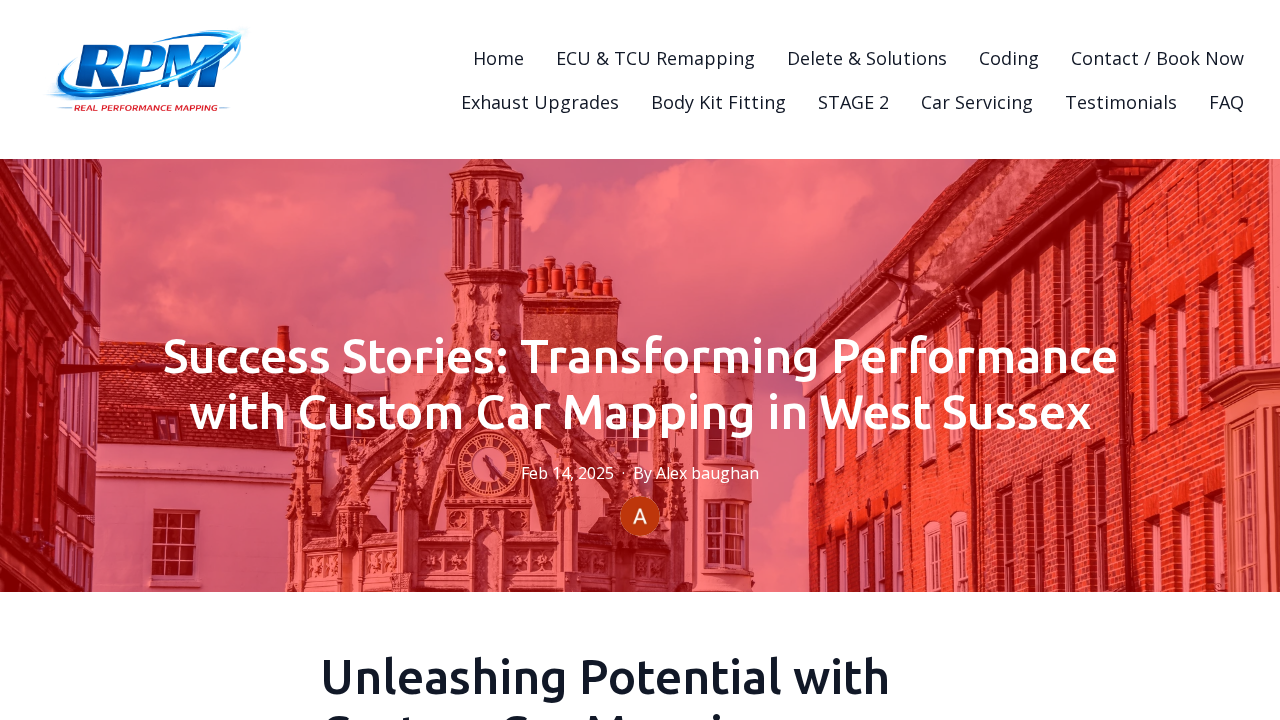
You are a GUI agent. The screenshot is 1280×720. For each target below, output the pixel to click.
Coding (1009, 58)
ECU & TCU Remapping (655, 58)
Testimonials (1121, 102)
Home (498, 58)
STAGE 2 (853, 102)
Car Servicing (977, 102)
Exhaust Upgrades (540, 102)
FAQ (1226, 102)
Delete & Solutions (867, 58)
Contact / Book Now (1157, 58)
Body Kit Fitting (718, 102)
